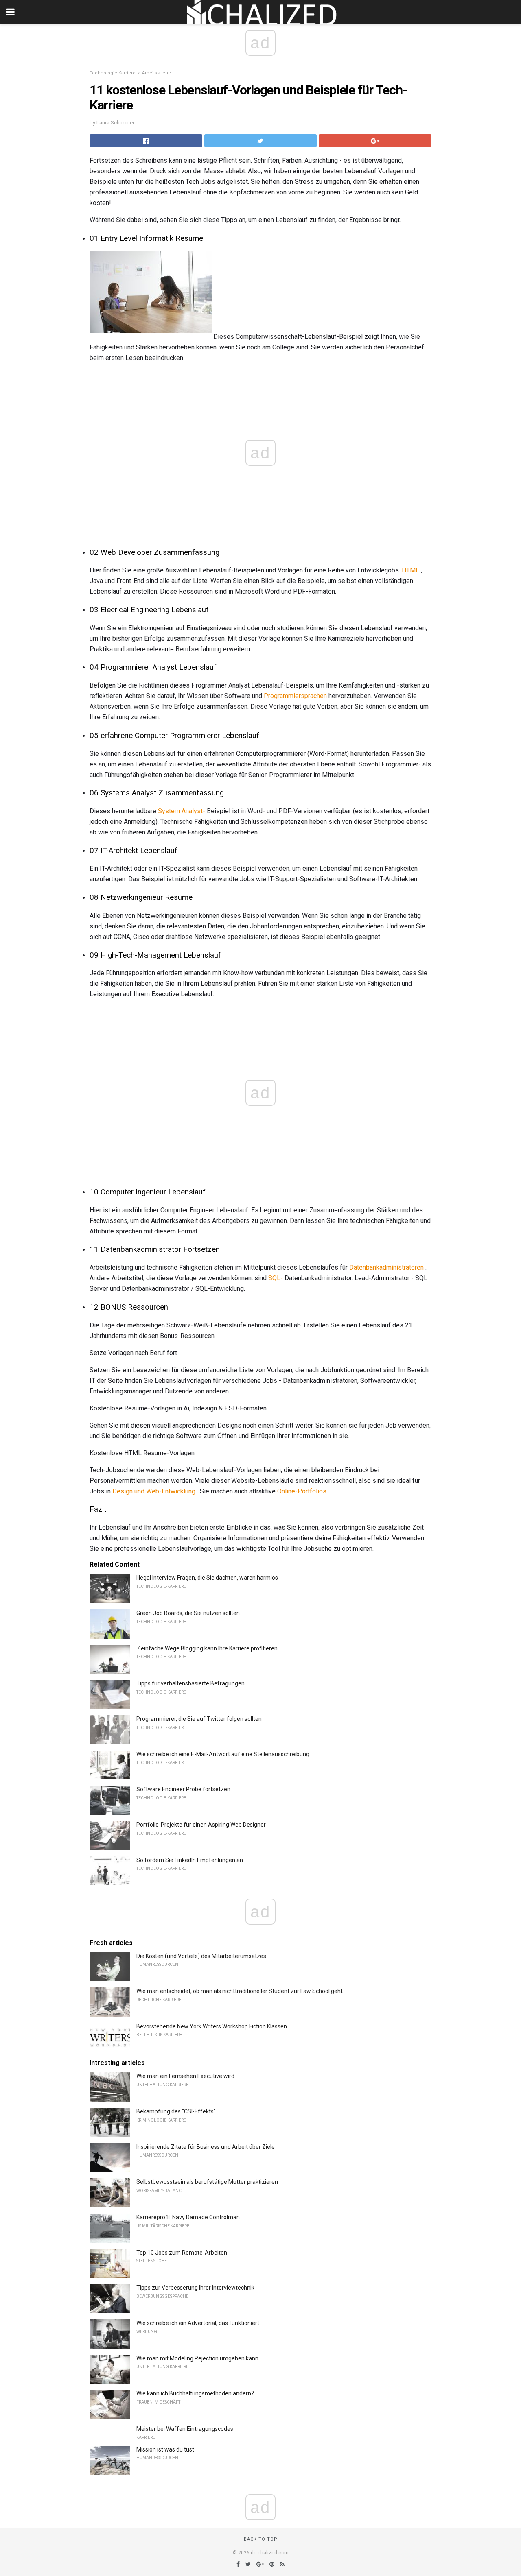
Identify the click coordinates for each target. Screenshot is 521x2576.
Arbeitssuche (157, 73)
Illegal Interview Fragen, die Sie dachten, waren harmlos (207, 1578)
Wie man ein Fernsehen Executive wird (185, 2076)
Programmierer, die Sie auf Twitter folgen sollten (199, 1719)
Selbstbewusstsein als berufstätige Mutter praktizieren (207, 2182)
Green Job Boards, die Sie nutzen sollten (188, 1613)
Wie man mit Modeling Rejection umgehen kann (197, 2358)
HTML (410, 570)
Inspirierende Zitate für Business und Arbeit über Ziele (206, 2147)
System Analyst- (182, 811)
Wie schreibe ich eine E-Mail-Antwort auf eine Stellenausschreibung (223, 1754)
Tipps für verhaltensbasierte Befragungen (190, 1683)
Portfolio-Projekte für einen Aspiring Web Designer (201, 1825)
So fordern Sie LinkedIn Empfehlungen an (190, 1860)
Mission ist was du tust (165, 2449)
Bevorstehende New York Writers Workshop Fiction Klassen (212, 2026)
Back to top (261, 2539)
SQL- (276, 1278)
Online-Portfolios (302, 1491)
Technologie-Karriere (113, 73)
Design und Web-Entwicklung (154, 1491)
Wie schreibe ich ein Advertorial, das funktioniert (198, 2323)
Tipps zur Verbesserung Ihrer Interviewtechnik (195, 2288)
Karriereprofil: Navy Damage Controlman (188, 2217)
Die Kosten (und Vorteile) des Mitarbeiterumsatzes (201, 1956)
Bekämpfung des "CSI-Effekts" (176, 2111)
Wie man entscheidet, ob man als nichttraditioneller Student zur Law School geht (240, 1991)
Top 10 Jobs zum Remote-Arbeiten (182, 2253)
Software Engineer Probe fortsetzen (183, 1789)
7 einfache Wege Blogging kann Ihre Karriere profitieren (207, 1648)
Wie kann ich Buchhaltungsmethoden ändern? (195, 2393)
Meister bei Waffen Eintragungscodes (185, 2429)
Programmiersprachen (295, 696)
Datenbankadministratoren (386, 1267)
